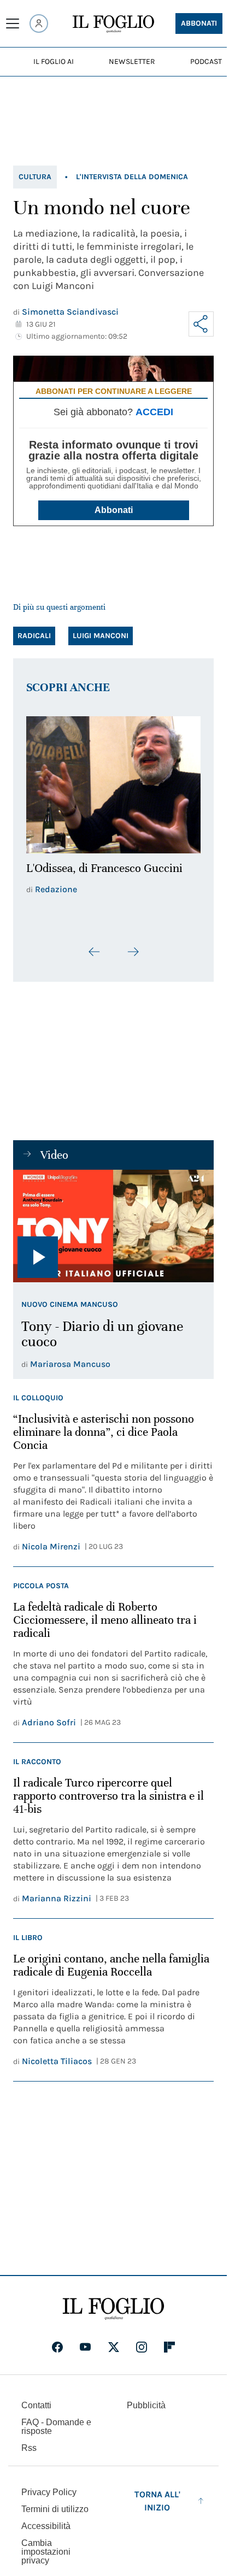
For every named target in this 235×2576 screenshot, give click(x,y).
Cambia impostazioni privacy (46, 2546)
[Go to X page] (114, 2341)
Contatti (36, 2399)
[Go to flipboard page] (169, 2341)
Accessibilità (46, 2520)
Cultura (35, 177)
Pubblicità (146, 2399)
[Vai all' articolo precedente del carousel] (95, 946)
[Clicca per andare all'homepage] (113, 2303)
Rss (29, 2442)
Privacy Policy (49, 2486)
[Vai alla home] (113, 24)
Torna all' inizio (157, 2495)
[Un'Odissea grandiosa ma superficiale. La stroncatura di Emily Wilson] (113, 782)
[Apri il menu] (13, 23)
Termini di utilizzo (55, 2503)
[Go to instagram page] (142, 2341)
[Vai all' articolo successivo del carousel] (133, 946)
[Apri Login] (39, 23)
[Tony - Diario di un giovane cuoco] (113, 1220)
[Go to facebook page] (57, 2341)
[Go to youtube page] (85, 2341)
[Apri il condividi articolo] (201, 324)
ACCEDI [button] (154, 412)
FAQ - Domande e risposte (56, 2421)
